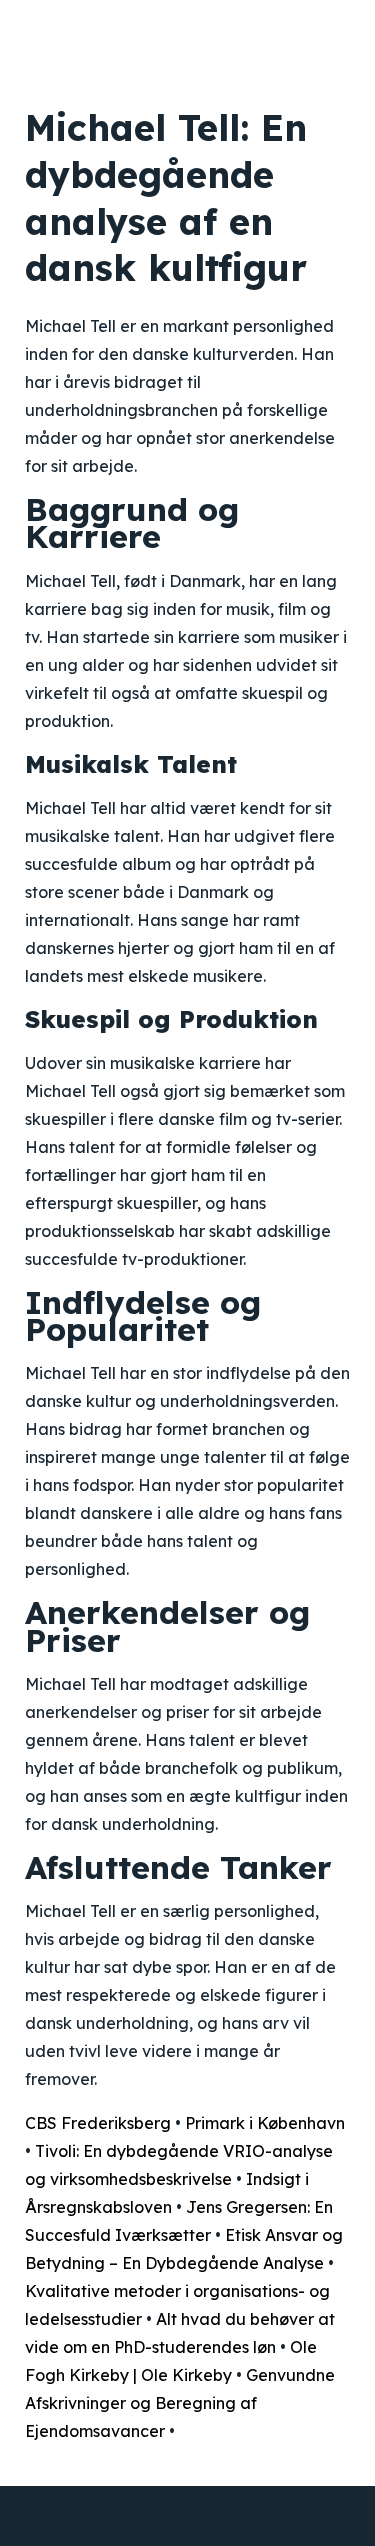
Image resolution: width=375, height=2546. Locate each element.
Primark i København (265, 2123)
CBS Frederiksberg (98, 2123)
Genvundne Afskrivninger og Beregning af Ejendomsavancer (180, 2403)
